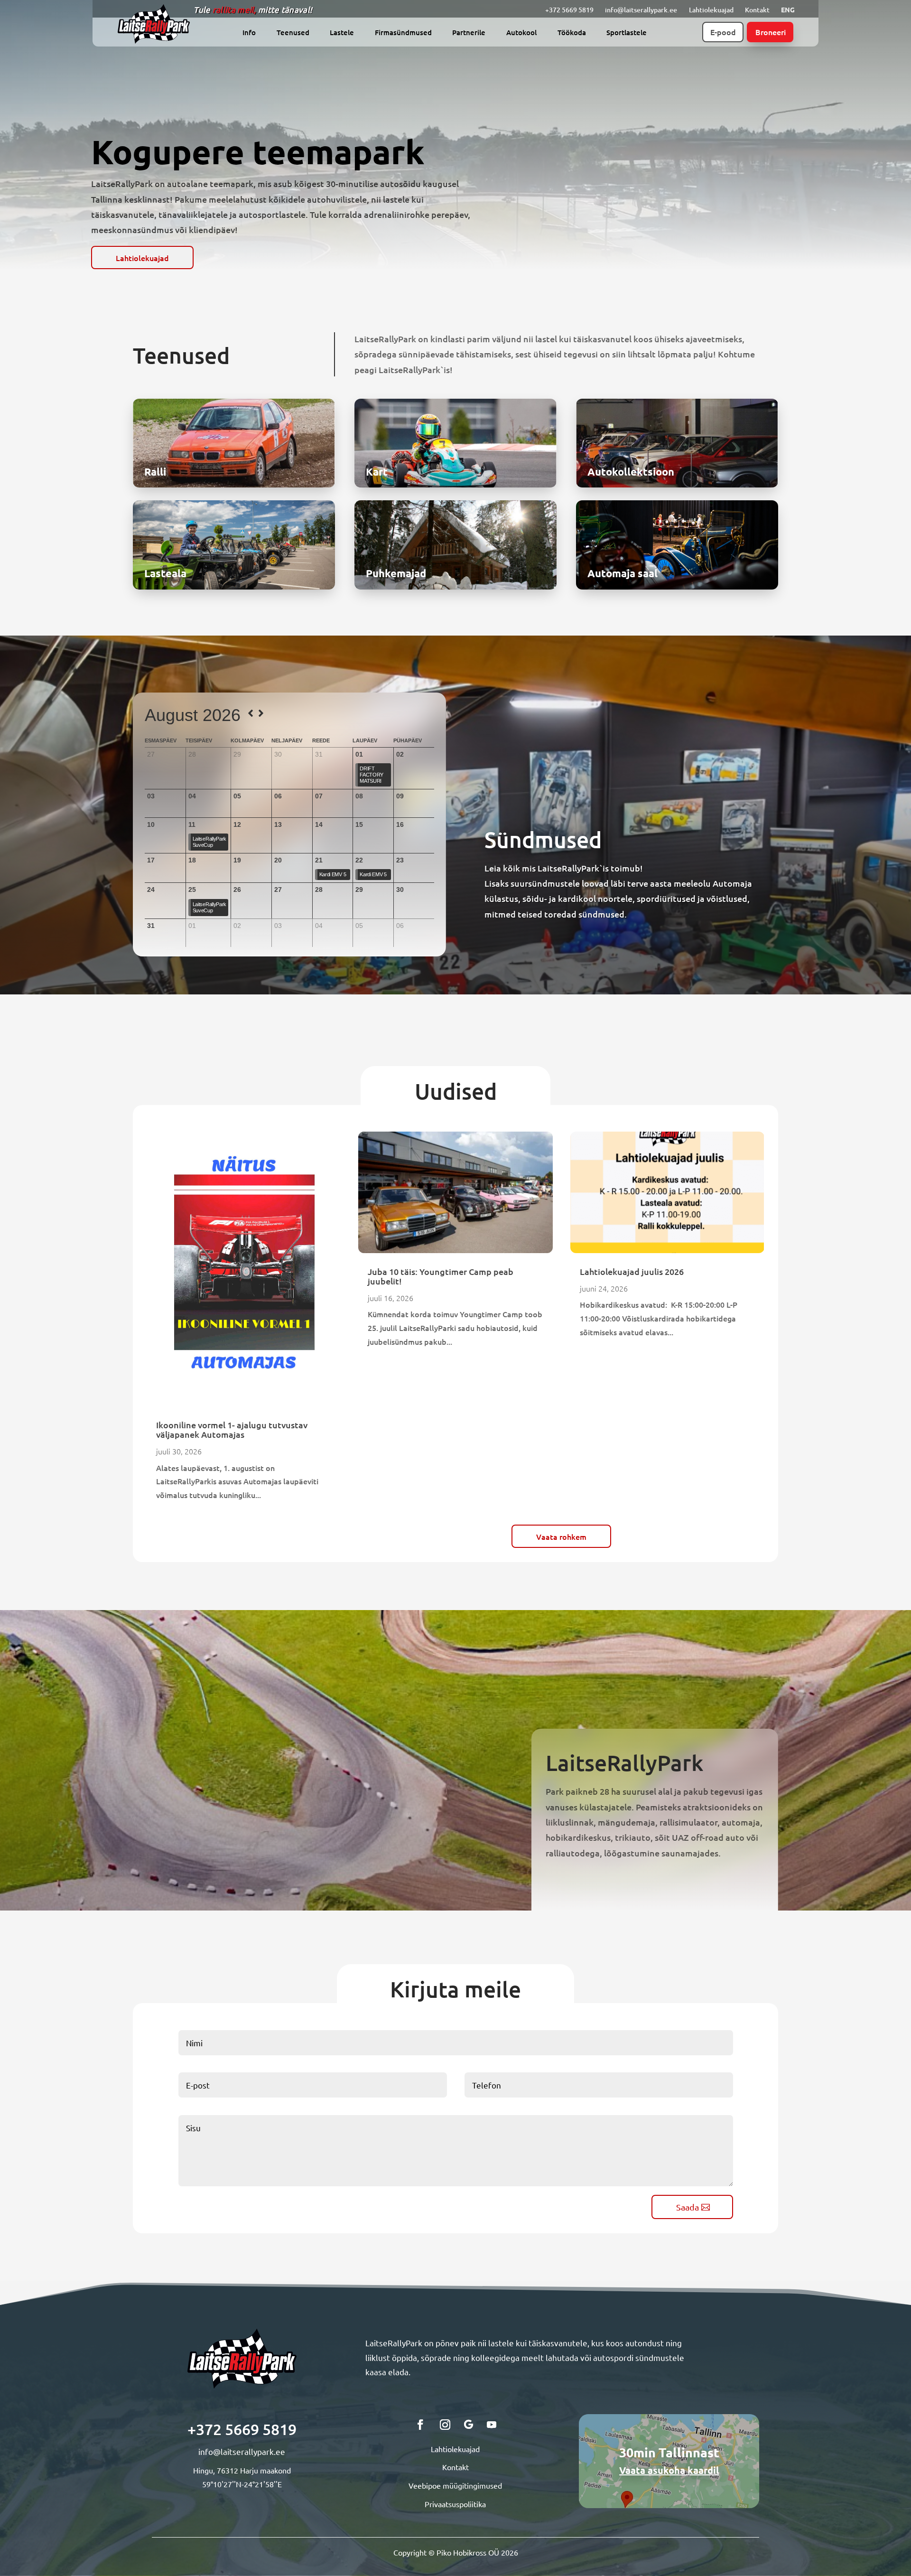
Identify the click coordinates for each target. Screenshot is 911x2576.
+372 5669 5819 (569, 10)
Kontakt (757, 10)
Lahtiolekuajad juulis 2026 (632, 1271)
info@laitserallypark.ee (641, 10)
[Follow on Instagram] (445, 2425)
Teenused (293, 33)
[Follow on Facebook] (420, 2425)
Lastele (342, 33)
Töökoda (572, 33)
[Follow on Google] (469, 2425)
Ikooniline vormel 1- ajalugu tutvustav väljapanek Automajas (232, 1429)
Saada (688, 2207)
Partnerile (469, 33)
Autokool (521, 33)
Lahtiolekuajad (711, 10)
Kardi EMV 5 (333, 874)
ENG (788, 9)
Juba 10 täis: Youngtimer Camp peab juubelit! (441, 1276)
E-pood (723, 32)
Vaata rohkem (561, 1536)
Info (249, 33)
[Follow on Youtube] (492, 2425)
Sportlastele (627, 33)
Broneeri (771, 32)
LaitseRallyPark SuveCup (210, 842)
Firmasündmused (403, 33)
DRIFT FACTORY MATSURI (372, 775)
